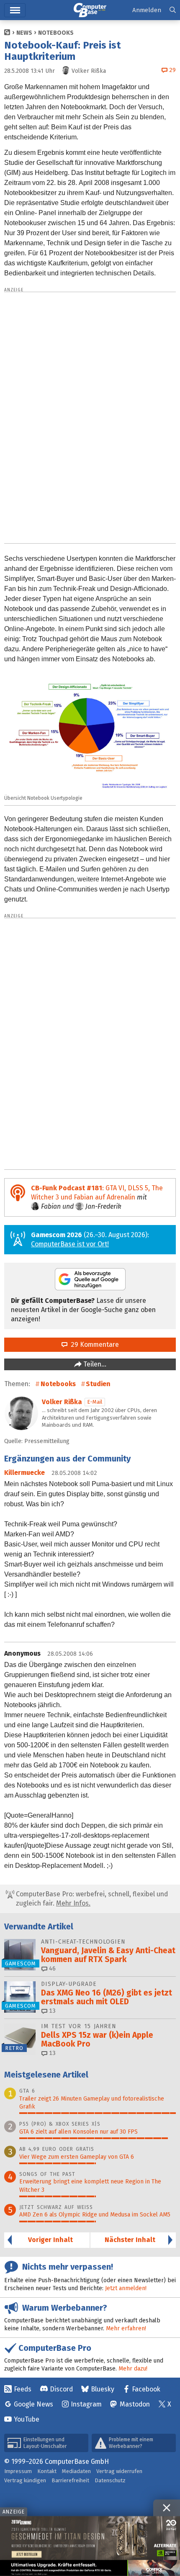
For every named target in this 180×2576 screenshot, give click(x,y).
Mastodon (135, 2404)
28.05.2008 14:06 (70, 1654)
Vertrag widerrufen (119, 2471)
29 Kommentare (93, 1345)
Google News (33, 2404)
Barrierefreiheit (70, 2480)
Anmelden (147, 10)
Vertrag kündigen (25, 2480)
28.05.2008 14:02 (74, 1473)
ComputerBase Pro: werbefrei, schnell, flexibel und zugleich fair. (91, 1899)
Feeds (23, 2389)
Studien (98, 1384)
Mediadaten (76, 2471)
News (24, 33)
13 (51, 2011)
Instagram (86, 2404)
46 (51, 1969)
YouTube (27, 2419)
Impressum (18, 2471)
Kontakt (47, 2471)
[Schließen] (167, 2508)
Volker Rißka (62, 1402)
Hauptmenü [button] (15, 10)
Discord (61, 2389)
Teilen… (94, 1364)
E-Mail (95, 1402)
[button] (173, 10)
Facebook (146, 2389)
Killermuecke (24, 1473)
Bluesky (103, 2389)
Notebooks (56, 33)
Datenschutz (110, 2480)
